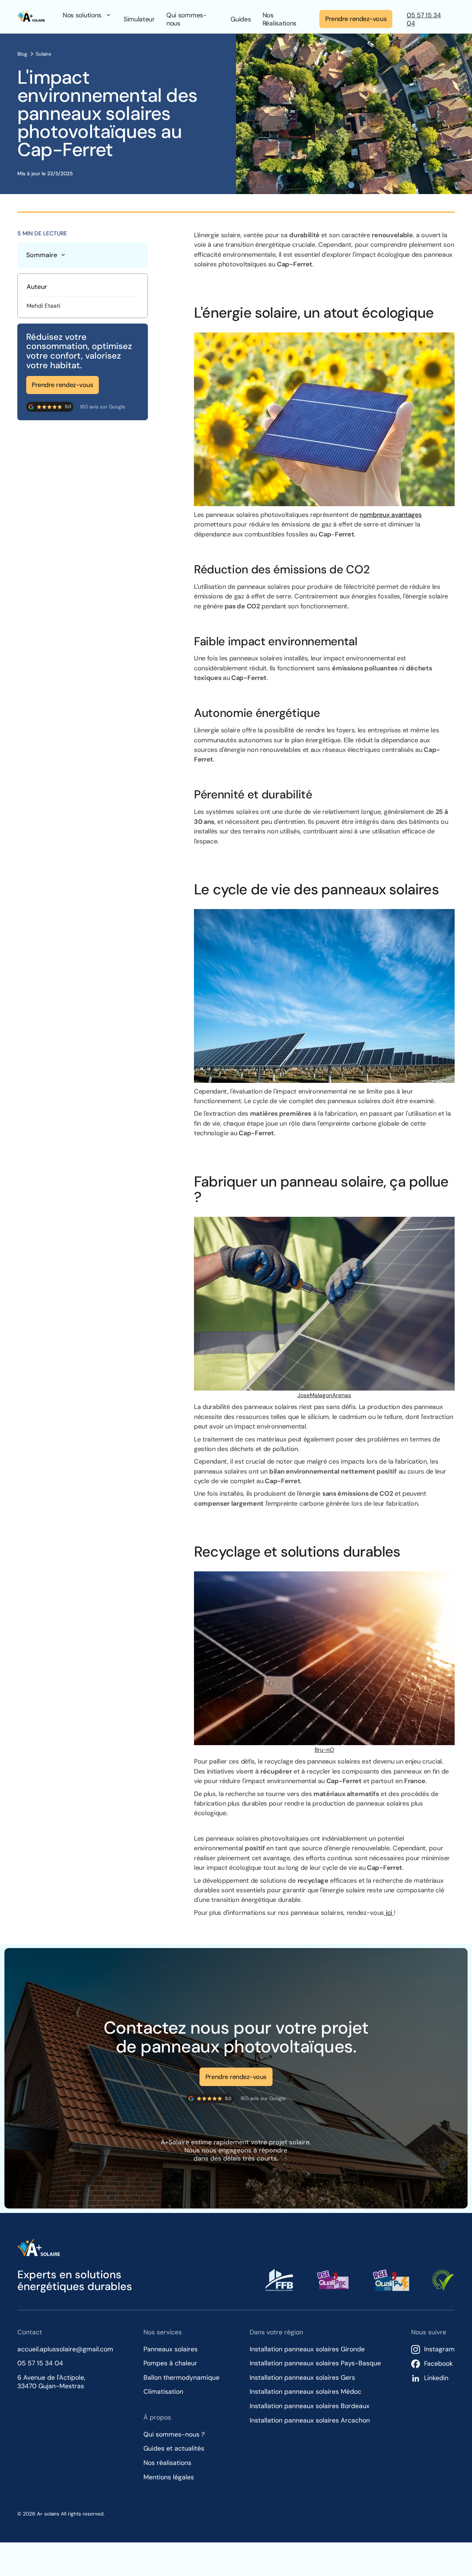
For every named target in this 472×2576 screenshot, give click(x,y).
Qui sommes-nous (187, 19)
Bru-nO (324, 1750)
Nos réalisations (167, 2463)
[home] (31, 19)
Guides (241, 19)
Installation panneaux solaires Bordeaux (310, 2406)
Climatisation (163, 2392)
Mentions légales (169, 2477)
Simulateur (139, 19)
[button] (87, 15)
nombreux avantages (391, 515)
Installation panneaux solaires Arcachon (310, 2420)
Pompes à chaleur (170, 2363)
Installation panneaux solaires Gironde (307, 2349)
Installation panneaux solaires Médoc (306, 2392)
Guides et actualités (174, 2448)
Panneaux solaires (171, 2349)
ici (389, 1913)
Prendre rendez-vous (356, 19)
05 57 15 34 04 (424, 19)
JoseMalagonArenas (324, 1395)
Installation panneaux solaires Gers (302, 2378)
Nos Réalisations (280, 19)
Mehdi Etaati (44, 306)
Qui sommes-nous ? (174, 2434)
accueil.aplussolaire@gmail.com (65, 2349)
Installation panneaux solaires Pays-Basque (315, 2363)
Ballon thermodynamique (181, 2378)
